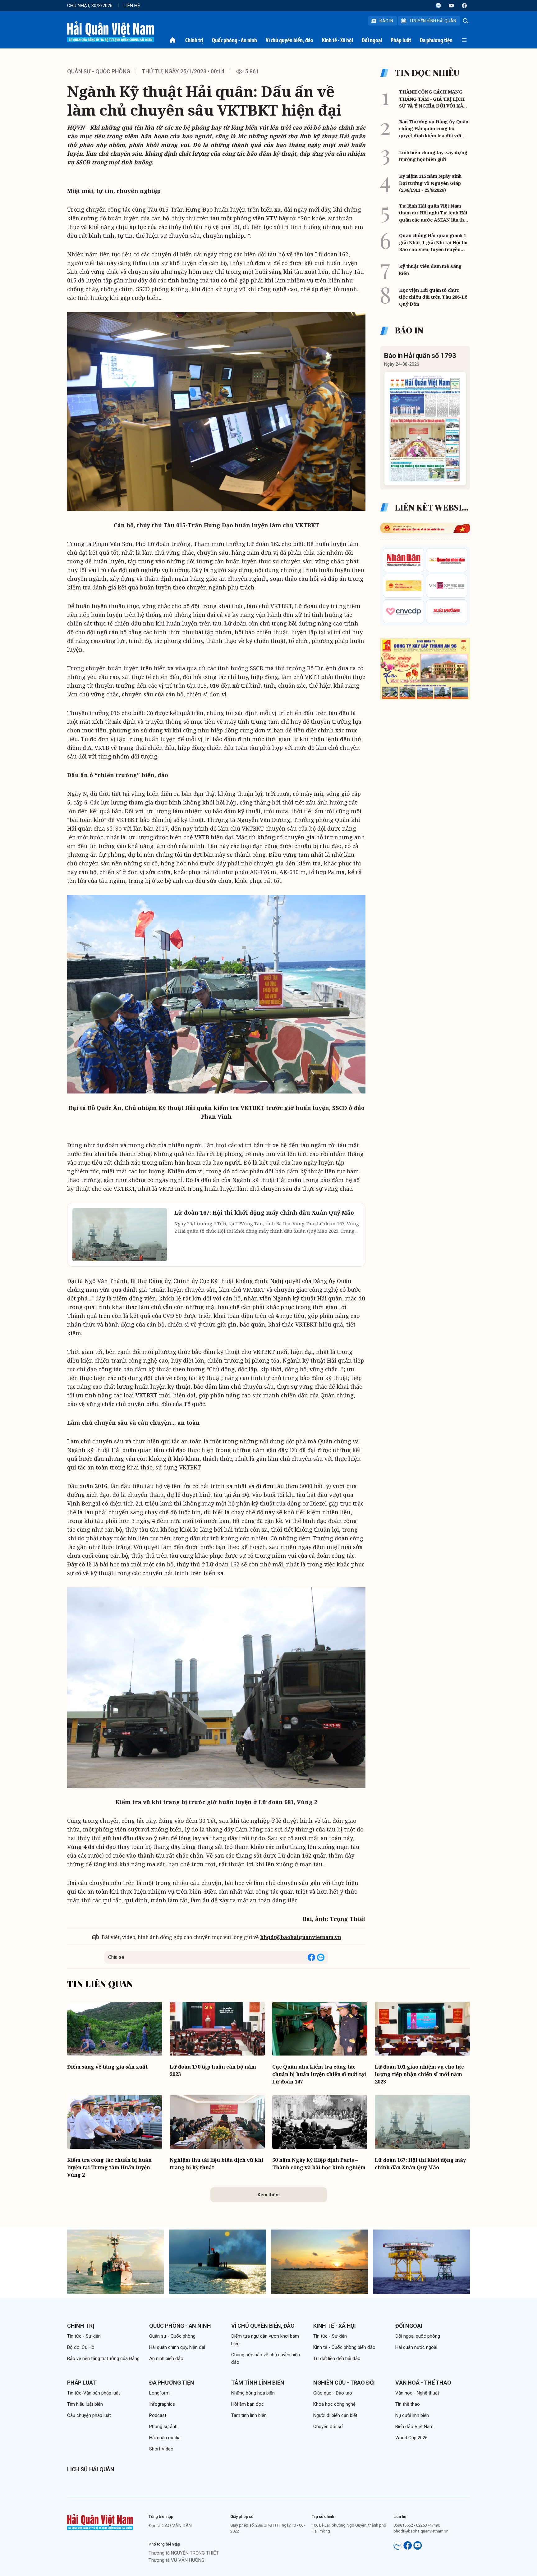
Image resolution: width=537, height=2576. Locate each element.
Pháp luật (401, 40)
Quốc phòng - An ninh (234, 40)
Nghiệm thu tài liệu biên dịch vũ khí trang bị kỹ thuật (216, 2164)
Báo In (386, 21)
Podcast (158, 2415)
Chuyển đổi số (328, 2427)
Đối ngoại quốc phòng (418, 2336)
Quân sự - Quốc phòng (99, 71)
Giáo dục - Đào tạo (333, 2393)
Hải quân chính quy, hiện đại (177, 2347)
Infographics (162, 2404)
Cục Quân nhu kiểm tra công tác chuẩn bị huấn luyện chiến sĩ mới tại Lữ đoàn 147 (319, 2074)
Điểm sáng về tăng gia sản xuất (107, 2067)
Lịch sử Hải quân (91, 2469)
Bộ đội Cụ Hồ (81, 2347)
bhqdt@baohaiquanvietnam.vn (301, 1937)
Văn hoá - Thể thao (423, 2383)
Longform (159, 2393)
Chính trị (194, 40)
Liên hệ (132, 6)
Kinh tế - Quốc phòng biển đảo (344, 2347)
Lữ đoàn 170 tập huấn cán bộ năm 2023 (213, 2070)
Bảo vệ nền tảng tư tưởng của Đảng (103, 2358)
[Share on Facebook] (311, 1957)
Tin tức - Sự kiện (84, 2336)
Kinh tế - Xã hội (337, 40)
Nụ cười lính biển (412, 2415)
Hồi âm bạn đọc (248, 2404)
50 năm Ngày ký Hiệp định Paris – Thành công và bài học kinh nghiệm (319, 2164)
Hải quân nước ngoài (416, 2347)
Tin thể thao (408, 2404)
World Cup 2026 (411, 2438)
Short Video (161, 2449)
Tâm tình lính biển (258, 2383)
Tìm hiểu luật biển (85, 2404)
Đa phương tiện (436, 40)
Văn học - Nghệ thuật (417, 2393)
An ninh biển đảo (166, 2358)
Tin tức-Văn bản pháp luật (94, 2393)
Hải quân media (165, 2438)
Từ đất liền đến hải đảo (337, 2358)
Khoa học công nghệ (334, 2404)
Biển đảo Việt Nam (414, 2427)
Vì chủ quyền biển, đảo (289, 40)
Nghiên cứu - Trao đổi (344, 2383)
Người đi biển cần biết (335, 2415)
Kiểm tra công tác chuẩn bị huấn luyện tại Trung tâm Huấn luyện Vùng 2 (109, 2167)
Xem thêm (268, 2195)
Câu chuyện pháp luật (89, 2415)
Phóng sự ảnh (163, 2427)
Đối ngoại (372, 40)
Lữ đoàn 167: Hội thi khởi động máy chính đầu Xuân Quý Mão (420, 2164)
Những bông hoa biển (253, 2393)
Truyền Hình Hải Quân (433, 21)
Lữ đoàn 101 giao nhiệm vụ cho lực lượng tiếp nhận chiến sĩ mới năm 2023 (419, 2074)
